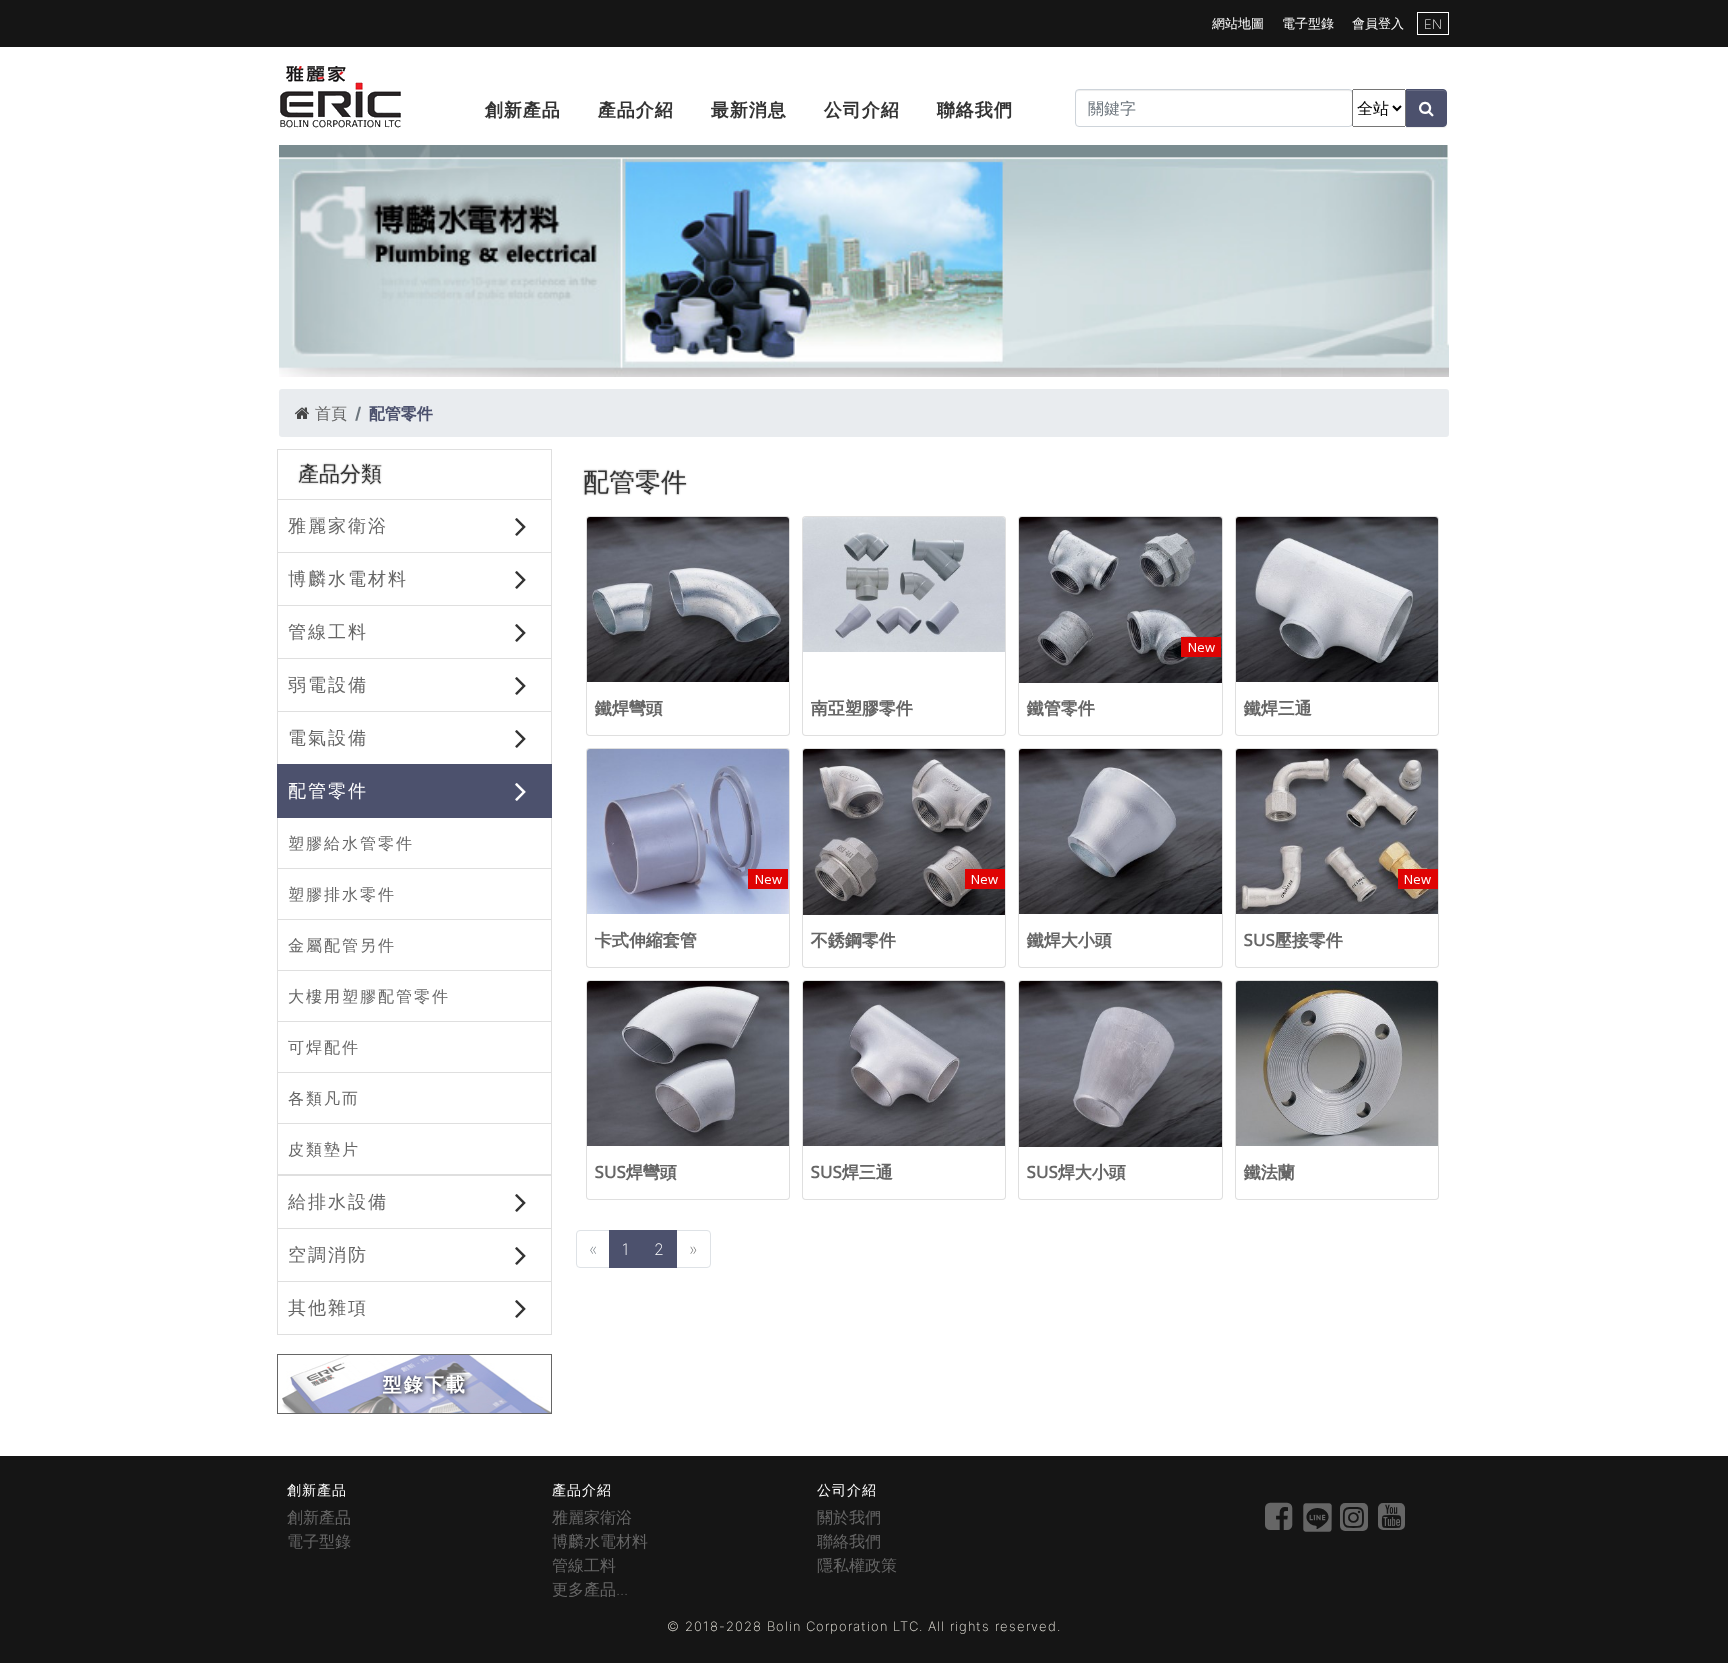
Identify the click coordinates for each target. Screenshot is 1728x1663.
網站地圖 (1238, 23)
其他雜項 (328, 1307)
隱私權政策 (857, 1565)
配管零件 (328, 790)
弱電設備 (328, 684)
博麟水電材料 (348, 578)
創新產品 (523, 109)
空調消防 (328, 1254)
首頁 (331, 413)
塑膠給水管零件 (351, 843)
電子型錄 (1308, 23)
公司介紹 (862, 109)
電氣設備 (328, 737)
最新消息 (749, 109)
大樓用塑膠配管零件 (369, 996)
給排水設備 (338, 1201)
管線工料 (328, 631)
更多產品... (590, 1589)
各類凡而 (324, 1098)
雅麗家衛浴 (338, 525)
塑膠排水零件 (342, 894)
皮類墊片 (324, 1149)
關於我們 (849, 1517)
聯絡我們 (975, 109)
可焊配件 (324, 1047)
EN (1433, 24)
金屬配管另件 (342, 945)
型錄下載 (425, 1384)
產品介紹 (636, 109)
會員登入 (1378, 23)
